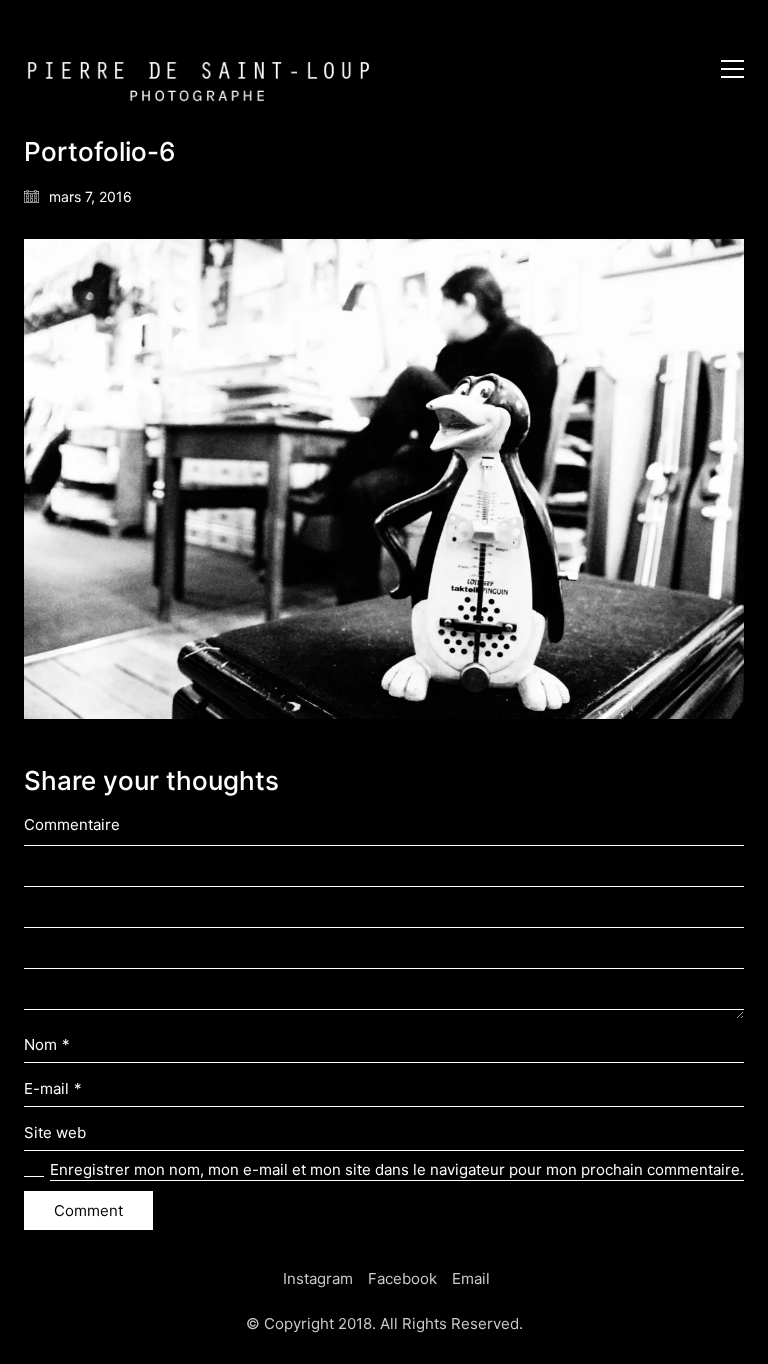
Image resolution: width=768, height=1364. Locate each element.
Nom (47, 1044)
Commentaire (72, 824)
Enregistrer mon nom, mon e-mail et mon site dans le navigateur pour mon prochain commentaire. (397, 1169)
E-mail (53, 1088)
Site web (55, 1132)
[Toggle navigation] (732, 69)
